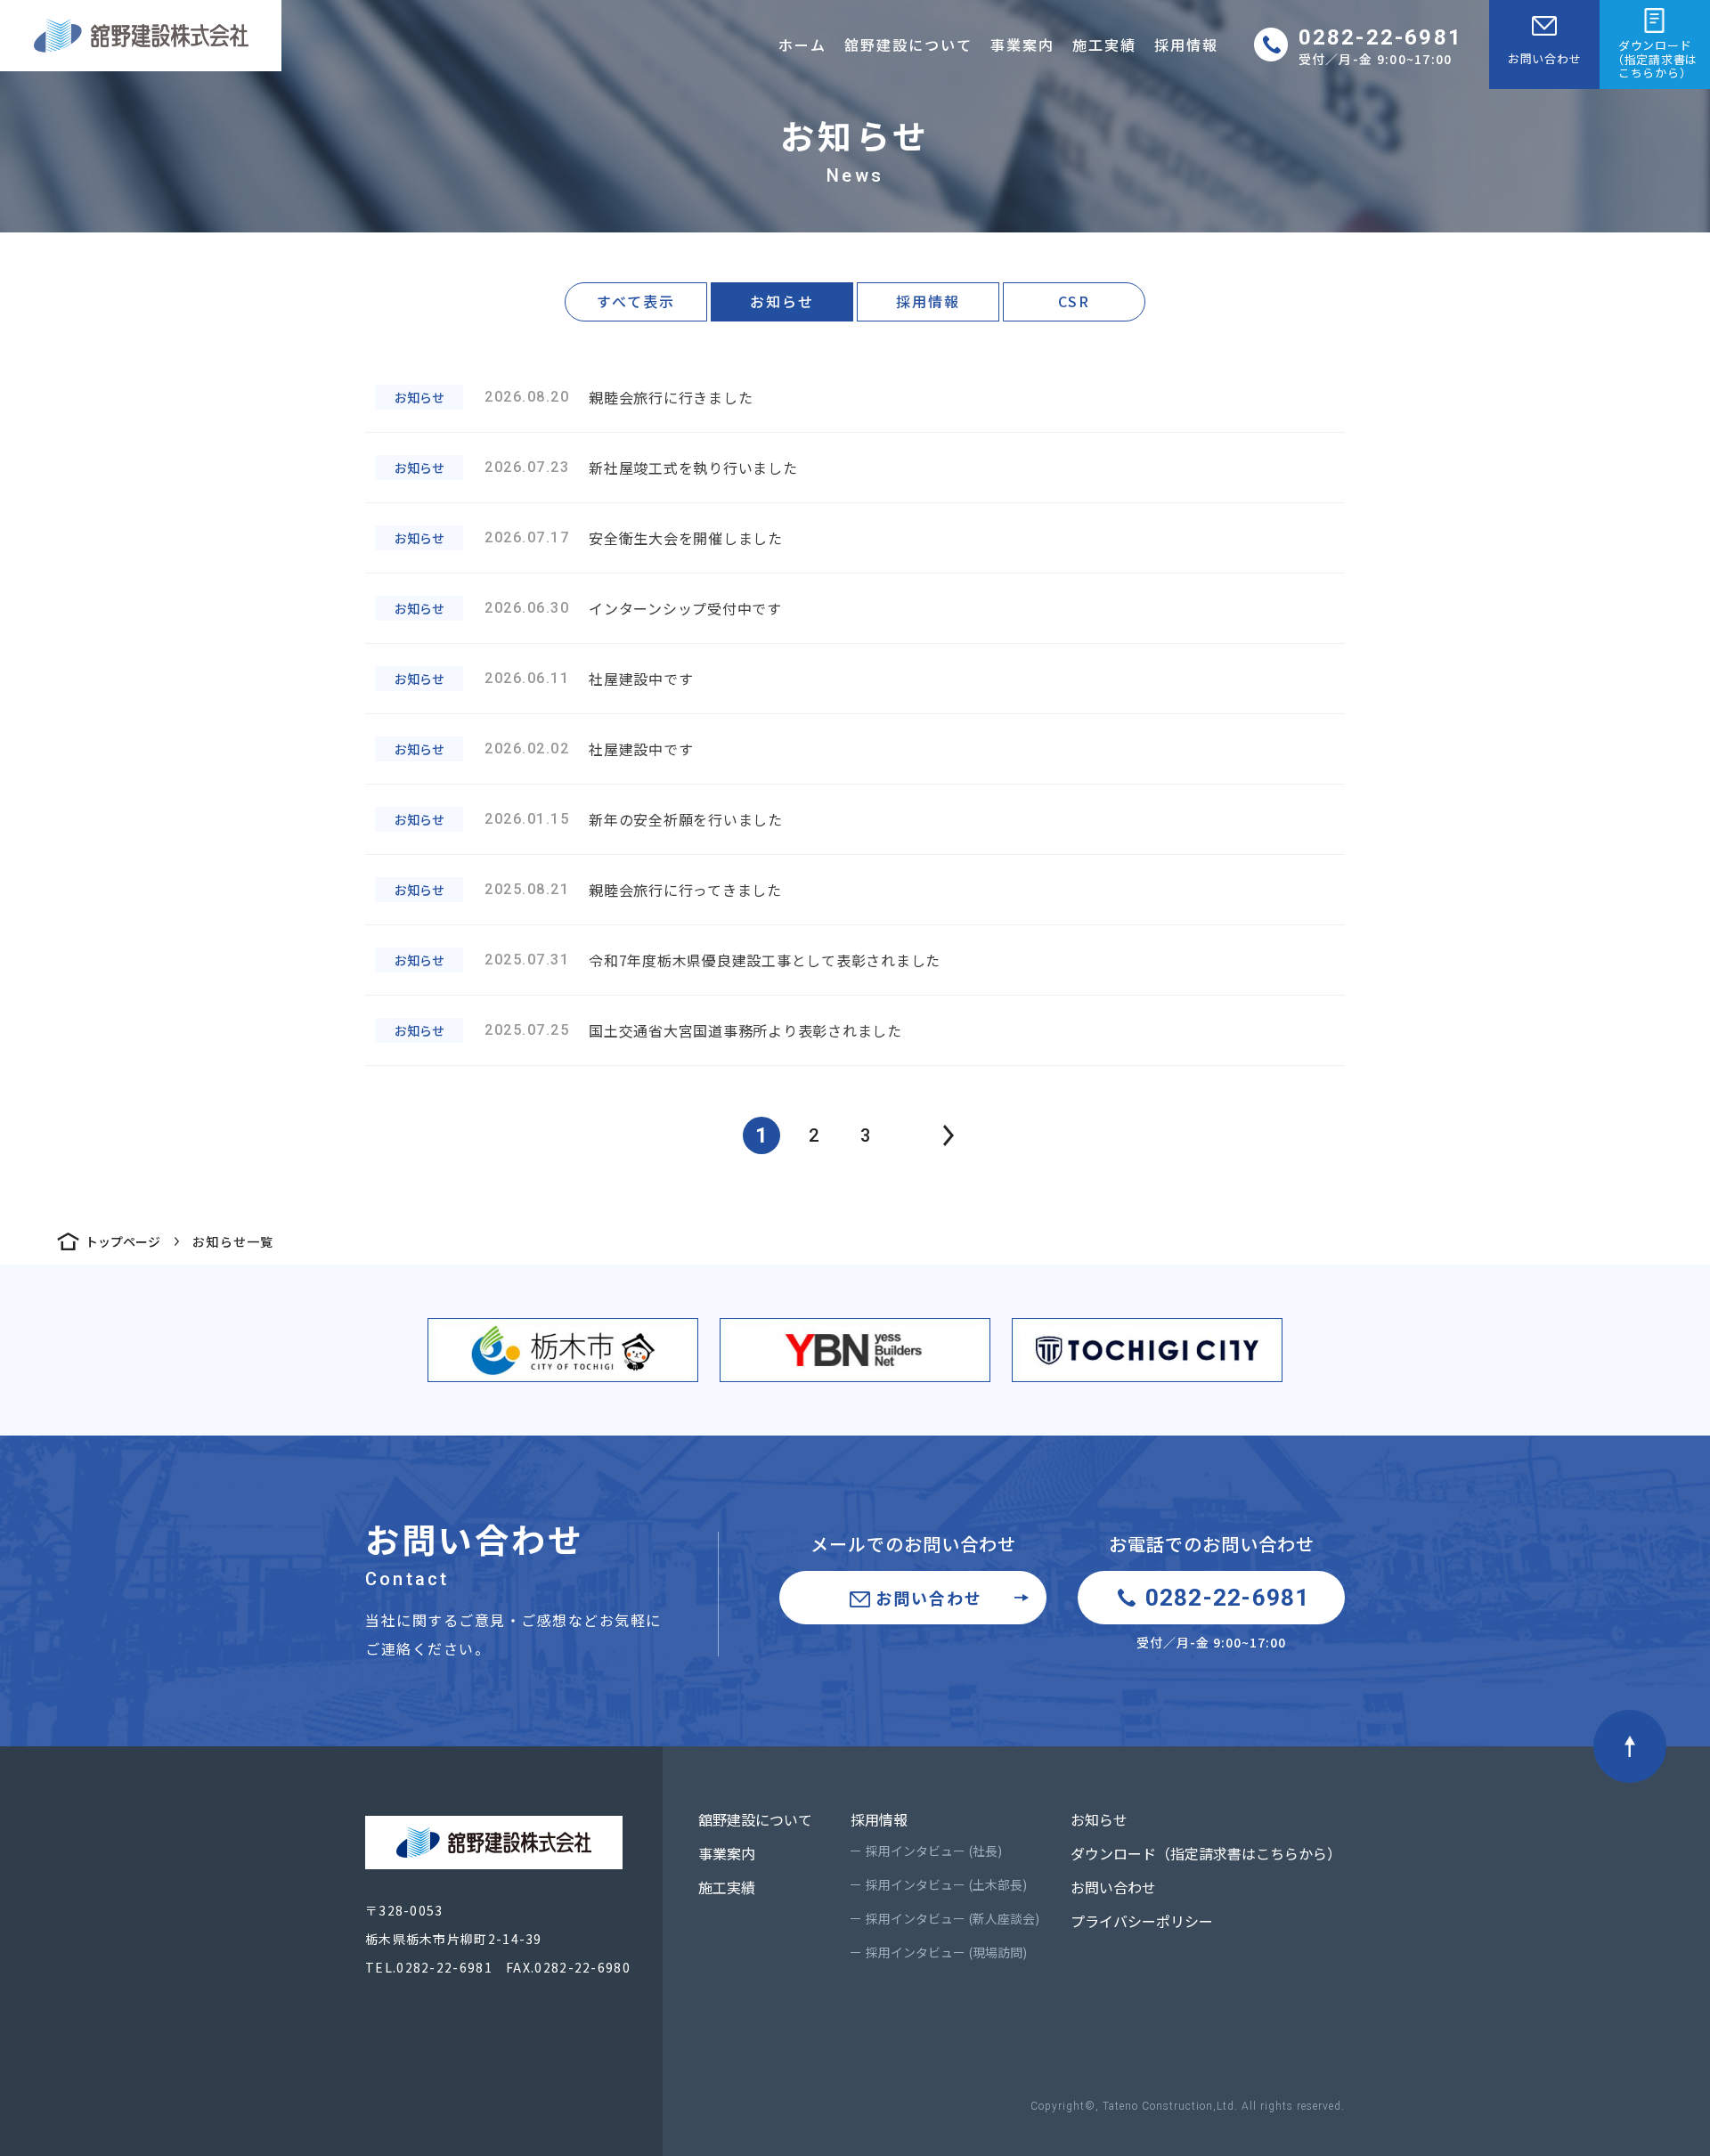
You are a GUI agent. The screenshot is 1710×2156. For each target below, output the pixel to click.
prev (949, 1135)
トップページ (123, 1241)
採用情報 (1186, 45)
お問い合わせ (1545, 58)
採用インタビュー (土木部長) (946, 1884)
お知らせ (782, 301)
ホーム (802, 45)
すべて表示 (636, 301)
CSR (1074, 301)
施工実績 (1104, 45)
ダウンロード (1655, 59)
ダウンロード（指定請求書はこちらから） (1206, 1853)
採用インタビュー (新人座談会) (953, 1918)
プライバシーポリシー (1142, 1921)
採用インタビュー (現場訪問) (946, 1952)
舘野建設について (908, 45)
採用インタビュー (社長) (934, 1851)
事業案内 (1022, 45)
